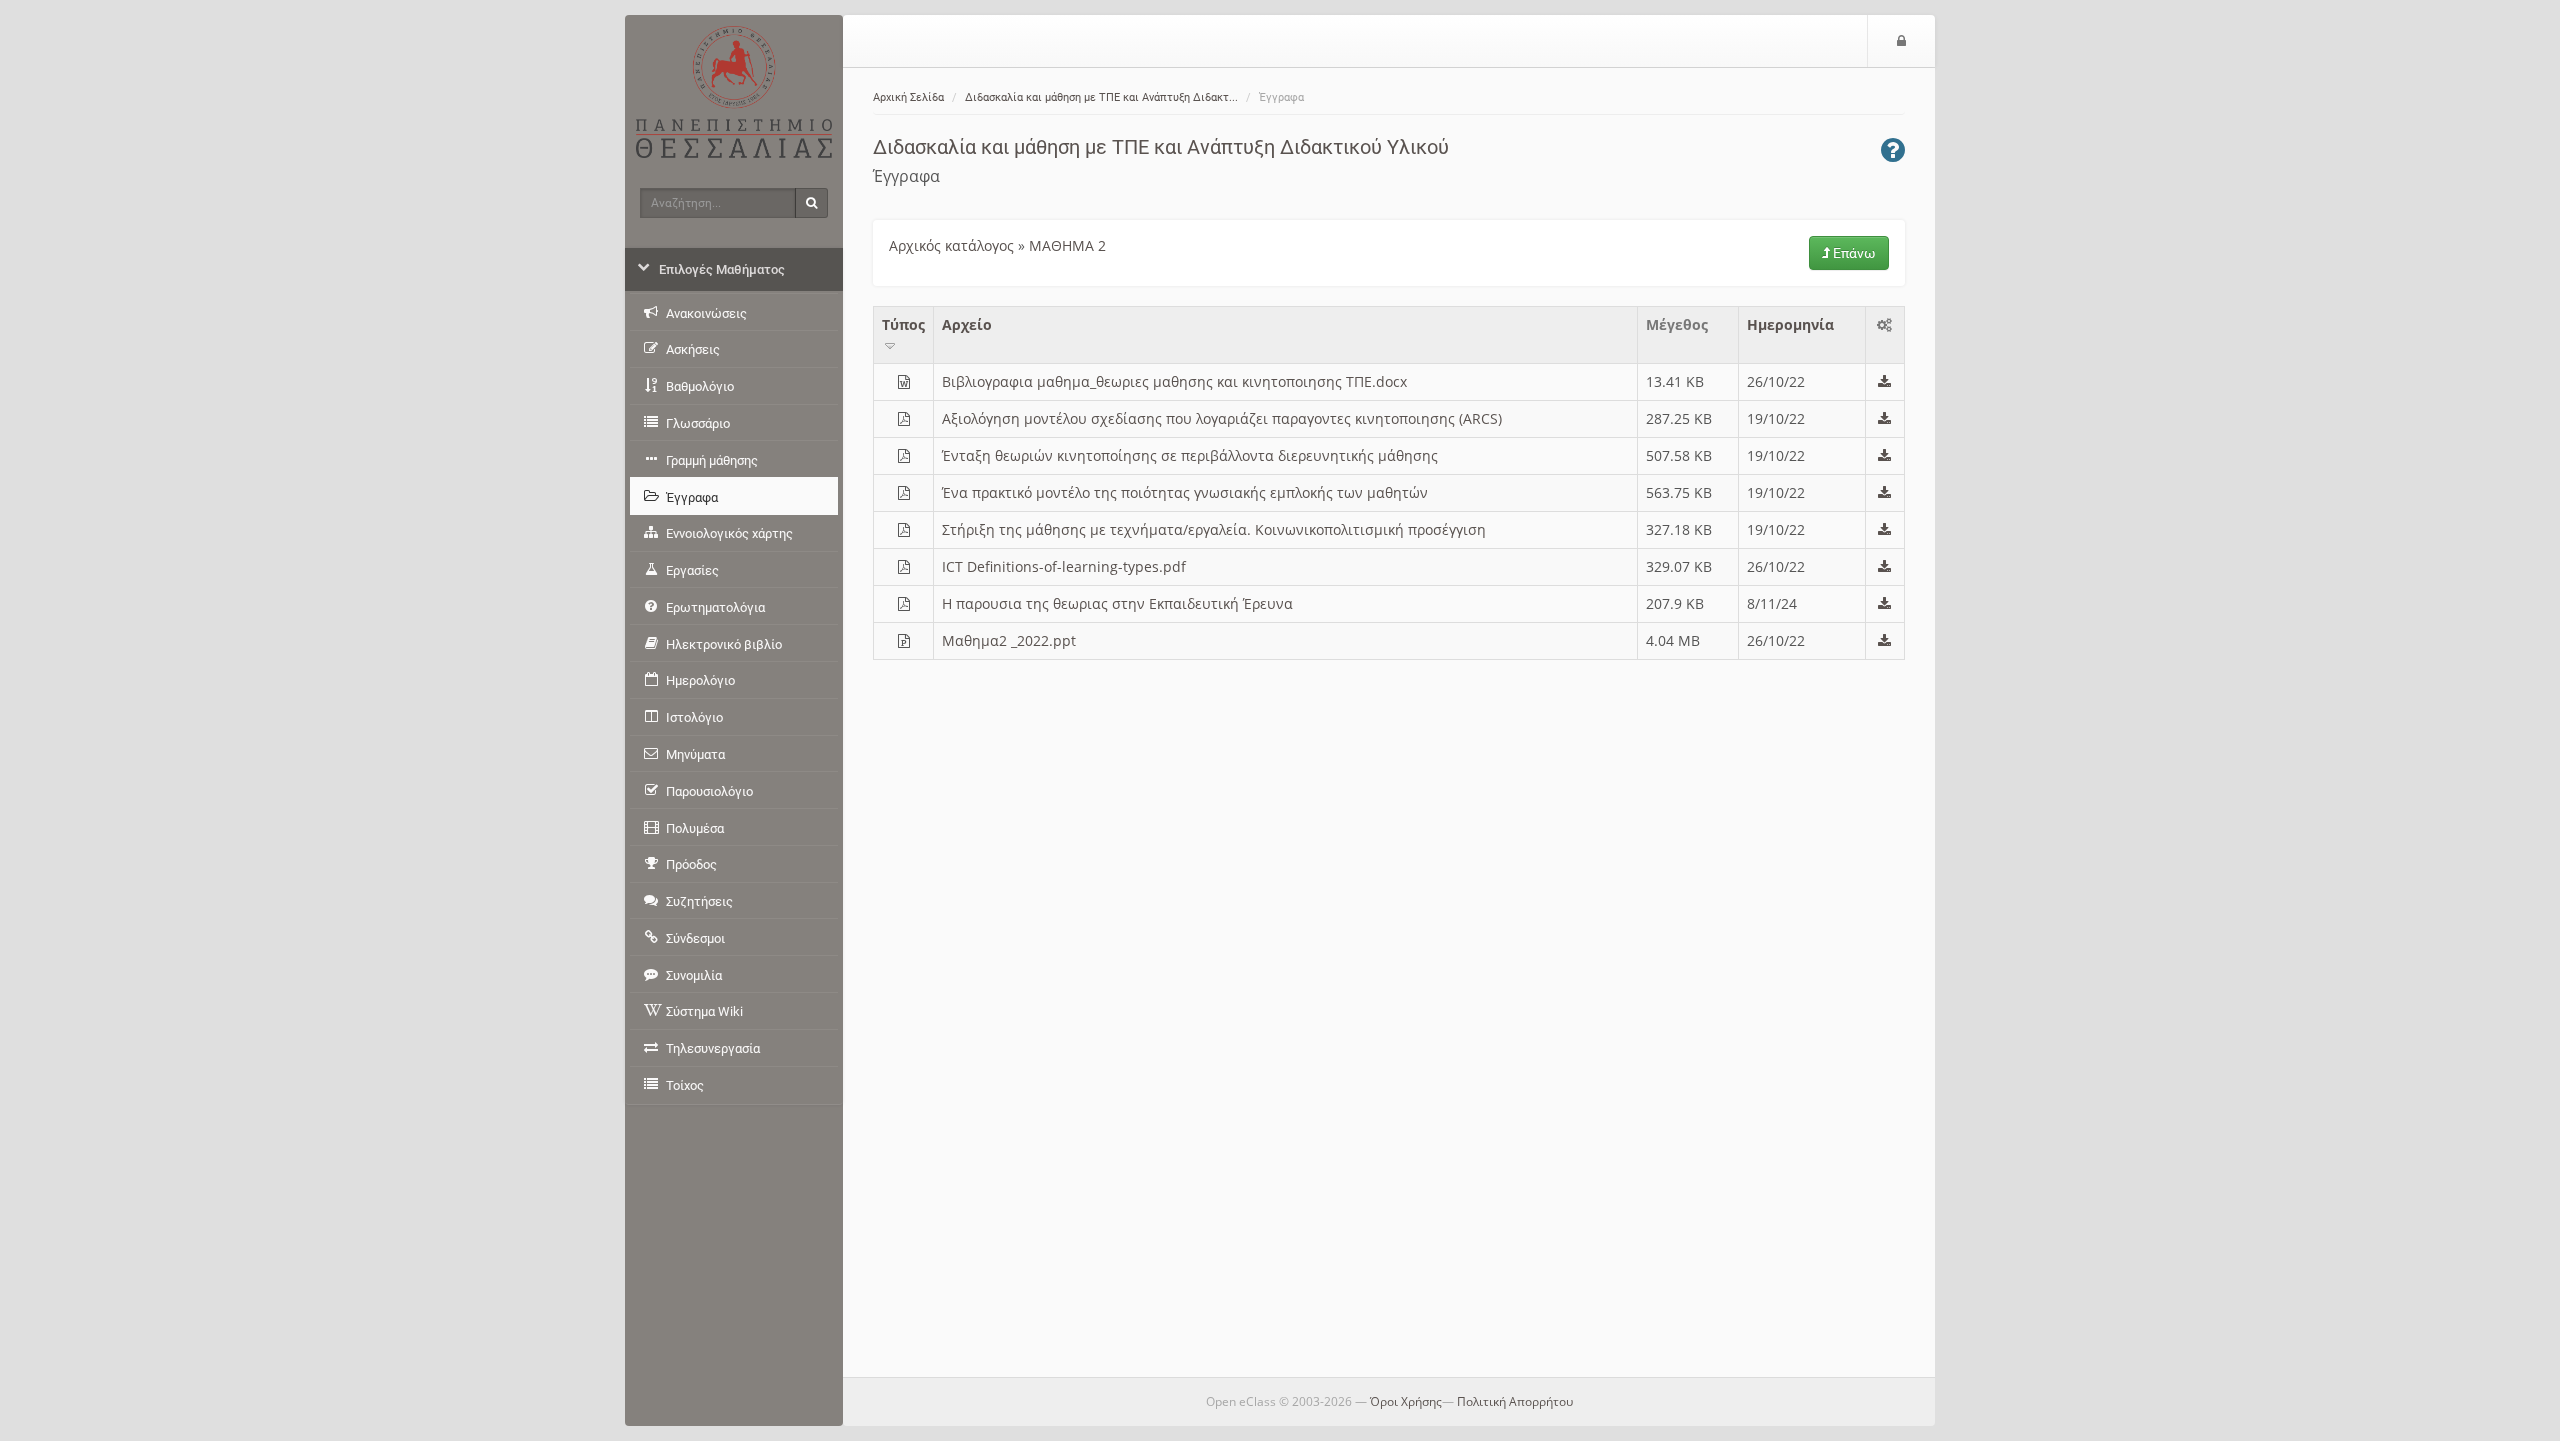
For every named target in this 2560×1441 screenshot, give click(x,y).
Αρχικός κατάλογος (951, 245)
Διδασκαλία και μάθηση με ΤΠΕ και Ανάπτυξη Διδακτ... (1101, 97)
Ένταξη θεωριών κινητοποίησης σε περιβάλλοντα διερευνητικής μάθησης (1190, 455)
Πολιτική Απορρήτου (1515, 1401)
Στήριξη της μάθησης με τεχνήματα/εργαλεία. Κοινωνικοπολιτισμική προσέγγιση (1214, 529)
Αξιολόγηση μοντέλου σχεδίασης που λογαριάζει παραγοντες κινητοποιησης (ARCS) (1222, 418)
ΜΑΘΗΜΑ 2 (1067, 245)
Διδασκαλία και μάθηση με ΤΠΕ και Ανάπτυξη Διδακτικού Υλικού (1161, 147)
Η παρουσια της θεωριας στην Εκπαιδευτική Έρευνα (1117, 603)
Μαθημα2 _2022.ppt (1009, 640)
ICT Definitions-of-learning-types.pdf (1064, 566)
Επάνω (1853, 253)
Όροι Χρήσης (1406, 1401)
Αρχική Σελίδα (908, 97)
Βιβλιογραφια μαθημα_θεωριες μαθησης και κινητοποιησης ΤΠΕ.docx (1174, 381)
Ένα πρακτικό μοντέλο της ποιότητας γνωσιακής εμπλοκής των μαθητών (1185, 492)
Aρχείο (967, 324)
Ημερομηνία (1790, 324)
